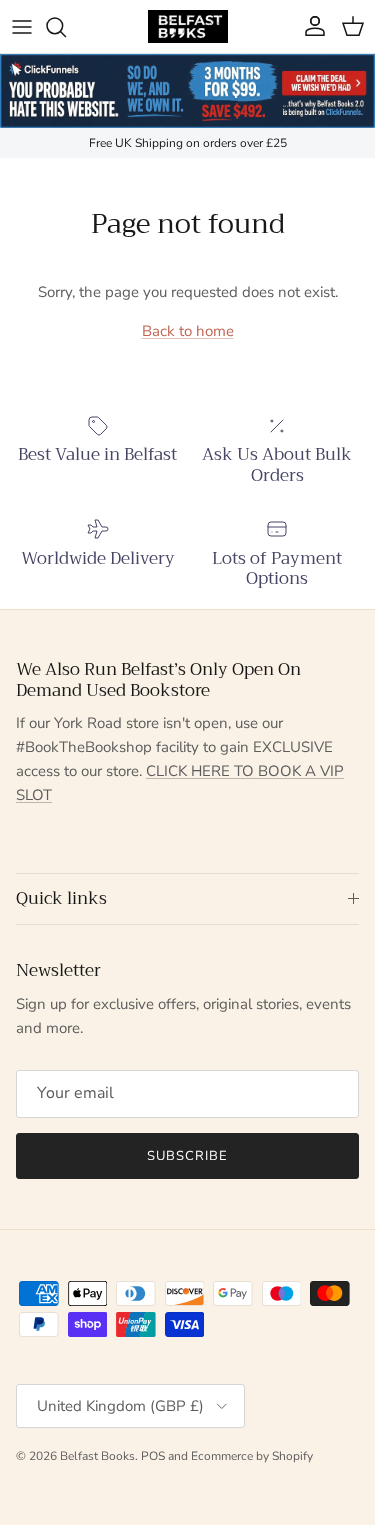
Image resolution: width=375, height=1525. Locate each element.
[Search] (66, 27)
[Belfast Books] (188, 26)
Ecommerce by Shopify (252, 1456)
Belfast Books (97, 1456)
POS (153, 1456)
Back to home (188, 331)
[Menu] (22, 27)
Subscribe (187, 1156)
